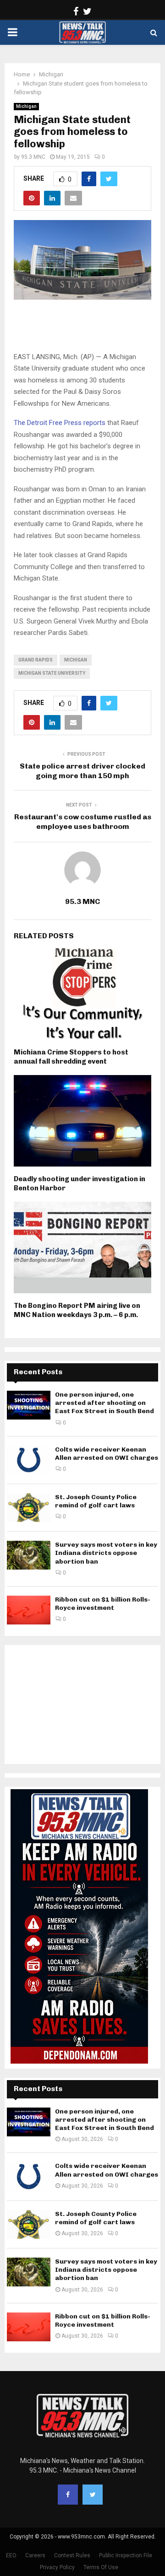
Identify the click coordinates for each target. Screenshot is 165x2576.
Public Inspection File (126, 2555)
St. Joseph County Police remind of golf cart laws (96, 1501)
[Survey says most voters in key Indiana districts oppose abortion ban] (29, 1555)
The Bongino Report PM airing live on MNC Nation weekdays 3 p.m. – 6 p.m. (77, 1310)
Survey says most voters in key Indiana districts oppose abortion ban (106, 1553)
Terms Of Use (101, 2567)
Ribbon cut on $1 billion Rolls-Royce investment (103, 1604)
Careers (35, 2555)
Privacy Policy (57, 2567)
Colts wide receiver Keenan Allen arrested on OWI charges (107, 1454)
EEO (11, 2555)
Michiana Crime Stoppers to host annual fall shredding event (71, 1057)
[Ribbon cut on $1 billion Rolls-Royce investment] (29, 1610)
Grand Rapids (36, 660)
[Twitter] (93, 2495)
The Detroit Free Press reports (60, 423)
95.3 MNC (33, 157)
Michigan (26, 106)
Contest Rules (72, 2555)
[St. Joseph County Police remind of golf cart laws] (29, 1508)
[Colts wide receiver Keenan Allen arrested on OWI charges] (29, 1460)
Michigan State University (52, 673)
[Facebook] (68, 2495)
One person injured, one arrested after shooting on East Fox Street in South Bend (104, 1403)
